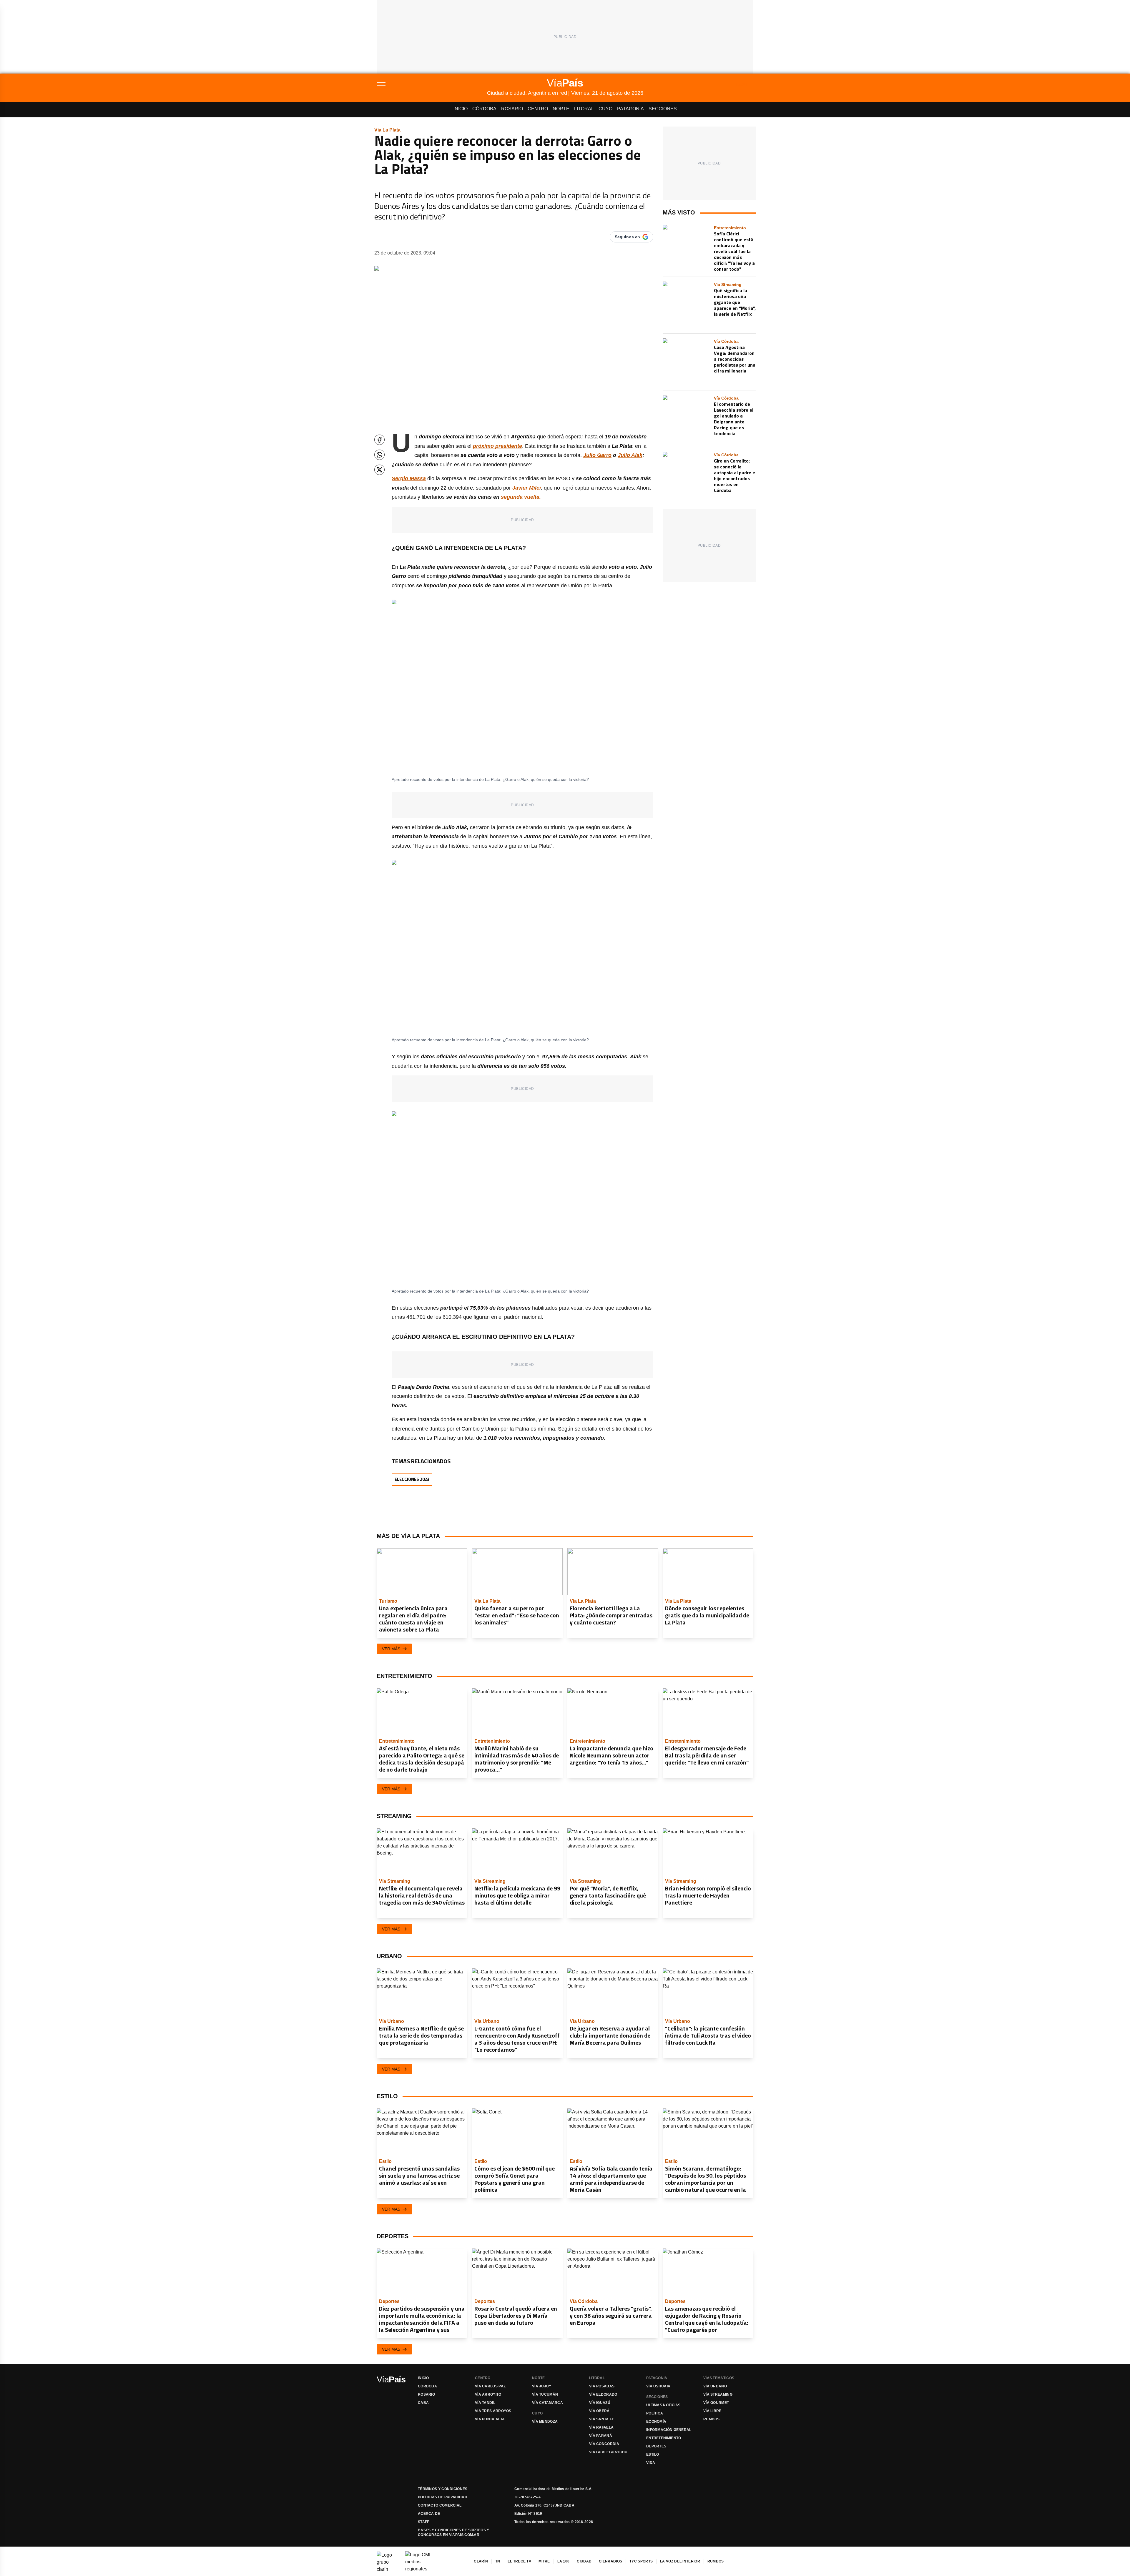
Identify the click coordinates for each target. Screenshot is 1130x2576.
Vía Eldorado (603, 2394)
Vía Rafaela (601, 2427)
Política (655, 2413)
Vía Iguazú (600, 2403)
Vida (651, 2463)
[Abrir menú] (432, 83)
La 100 (564, 2561)
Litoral (584, 109)
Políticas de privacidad (443, 2497)
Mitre (544, 2561)
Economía (656, 2422)
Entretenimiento (664, 2438)
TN (498, 2561)
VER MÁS (391, 1649)
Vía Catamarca (547, 2403)
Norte (561, 109)
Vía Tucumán (545, 2394)
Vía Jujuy (542, 2386)
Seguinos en (627, 237)
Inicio (461, 109)
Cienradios (610, 2561)
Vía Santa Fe (602, 2419)
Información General (669, 2430)
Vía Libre (712, 2411)
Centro (538, 109)
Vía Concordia (604, 2444)
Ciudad (584, 2561)
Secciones (663, 109)
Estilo (653, 2454)
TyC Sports (641, 2561)
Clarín (481, 2561)
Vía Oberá (599, 2411)
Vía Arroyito (488, 2394)
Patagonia (630, 109)
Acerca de (429, 2514)
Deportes (656, 2446)
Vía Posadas (602, 2386)
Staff (424, 2522)
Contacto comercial (440, 2505)
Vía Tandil (485, 2403)
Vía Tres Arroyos (493, 2411)
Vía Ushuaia (658, 2386)
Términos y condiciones (443, 2489)
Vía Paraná (601, 2436)
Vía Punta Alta (490, 2419)
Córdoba (484, 109)
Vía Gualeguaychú (608, 2452)
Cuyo (605, 109)
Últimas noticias (663, 2405)
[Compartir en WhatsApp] (379, 455)
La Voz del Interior (680, 2561)
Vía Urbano (715, 2386)
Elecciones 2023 (412, 1479)
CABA (423, 2403)
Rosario (512, 109)
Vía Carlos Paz (490, 2386)
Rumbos (712, 2419)
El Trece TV (519, 2561)
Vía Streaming (718, 2394)
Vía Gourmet (716, 2403)
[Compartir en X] (379, 470)
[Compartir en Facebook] (379, 440)
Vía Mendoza (545, 2422)
